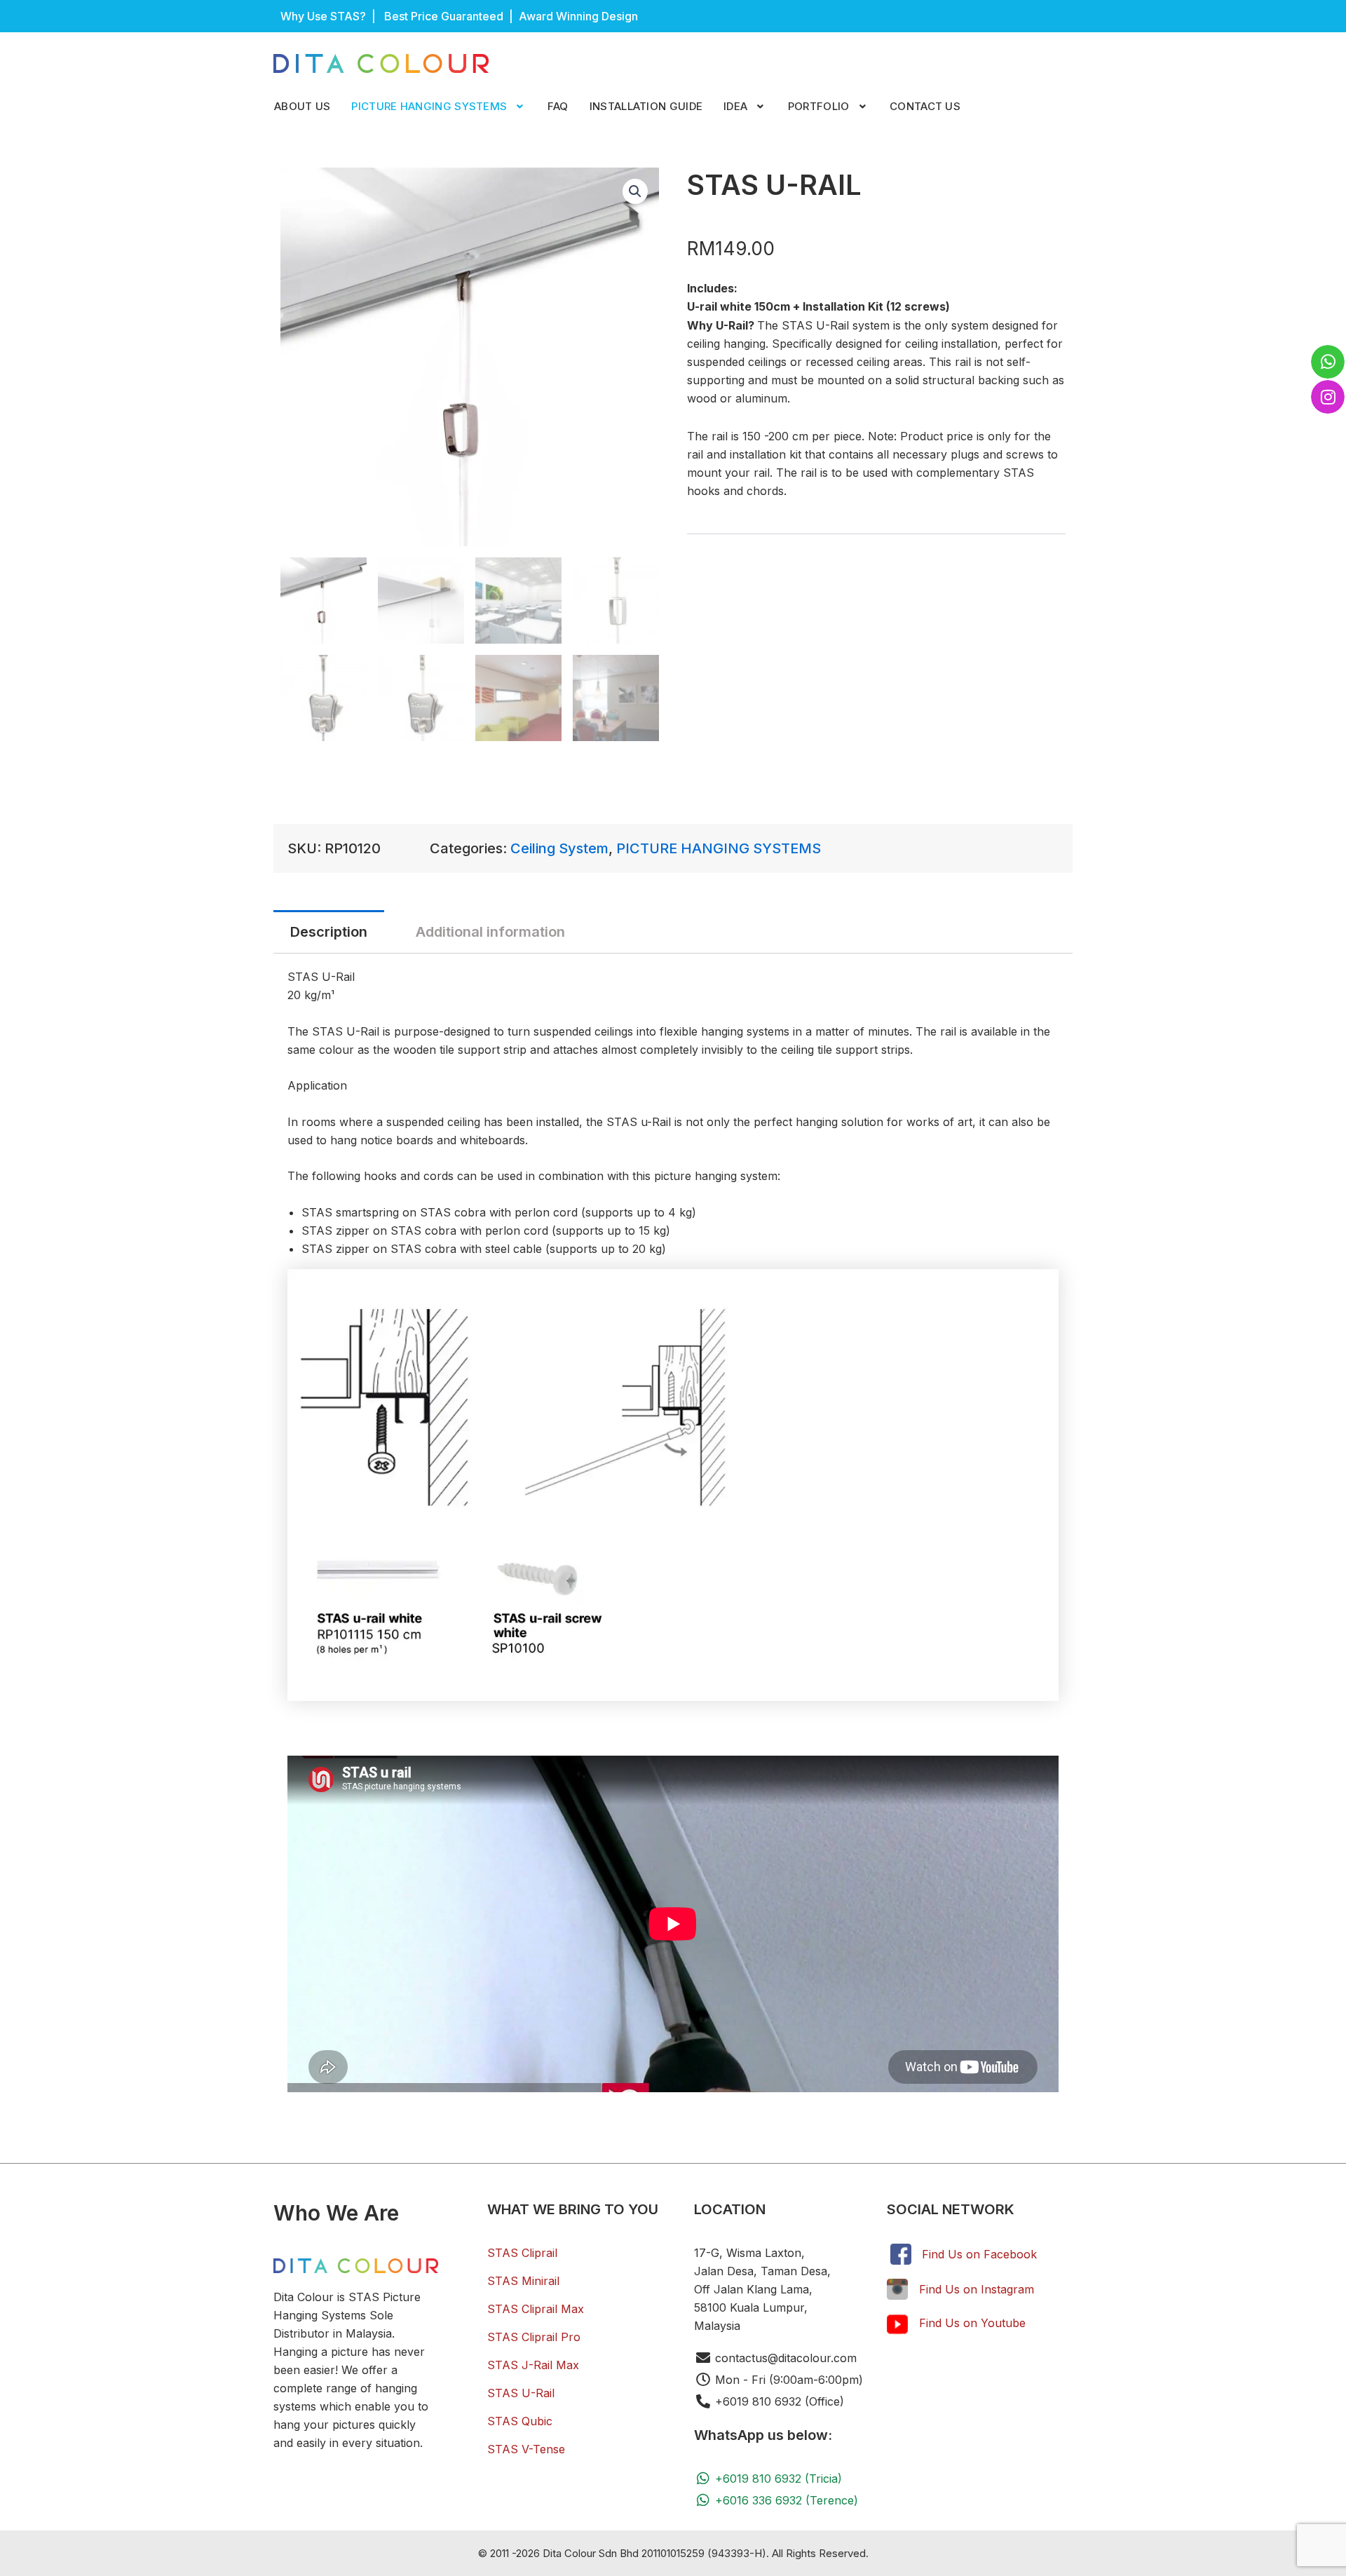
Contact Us (925, 106)
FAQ (558, 106)
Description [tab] (329, 932)
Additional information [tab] (490, 932)
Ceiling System (559, 848)
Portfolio (819, 106)
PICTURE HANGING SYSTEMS (429, 106)
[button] (439, 107)
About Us (302, 106)
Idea (735, 106)
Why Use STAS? (323, 16)
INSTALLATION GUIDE (646, 106)
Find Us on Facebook (979, 2254)
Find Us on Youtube (972, 2323)
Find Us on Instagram (977, 2289)
